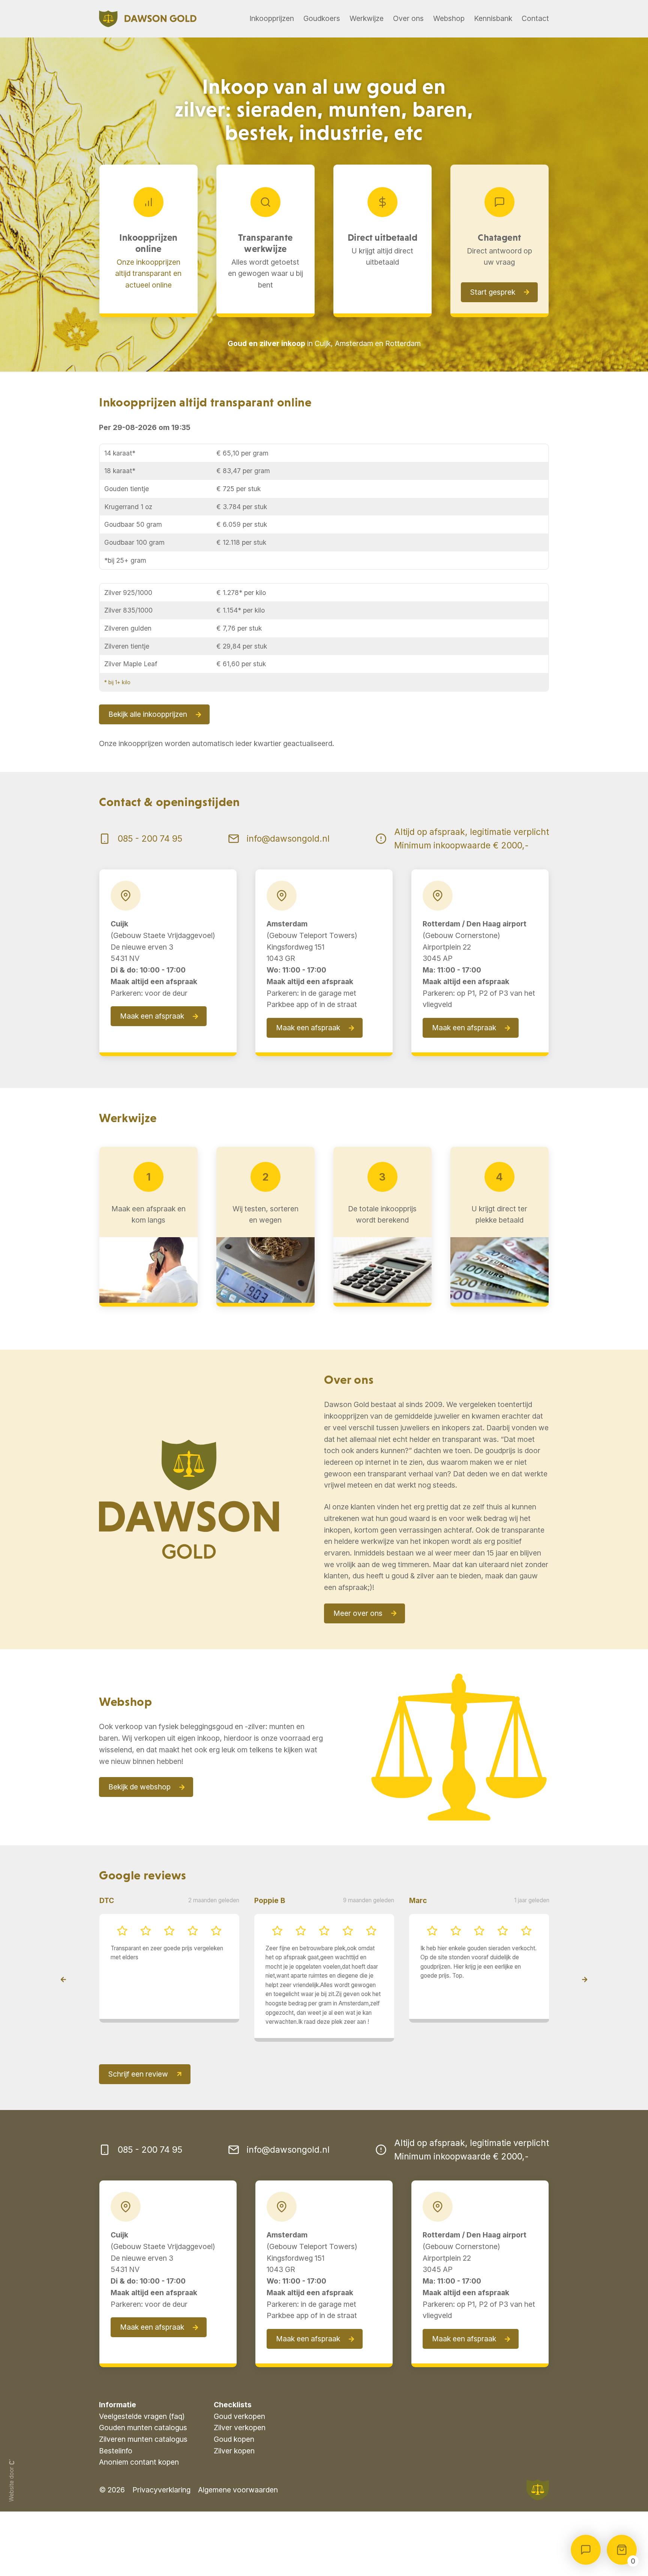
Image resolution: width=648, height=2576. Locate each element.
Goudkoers (322, 18)
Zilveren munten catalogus (143, 2476)
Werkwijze (367, 18)
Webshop (449, 18)
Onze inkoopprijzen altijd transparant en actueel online (148, 273)
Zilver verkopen (240, 2465)
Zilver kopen (234, 2488)
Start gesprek (493, 292)
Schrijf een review (138, 2111)
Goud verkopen (239, 2453)
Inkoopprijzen (272, 18)
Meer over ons (358, 1613)
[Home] (148, 19)
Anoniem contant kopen (139, 2499)
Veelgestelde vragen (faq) (142, 2453)
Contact (535, 18)
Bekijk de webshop (139, 1787)
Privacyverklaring (161, 2527)
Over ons (408, 18)
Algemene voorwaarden (238, 2527)
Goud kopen (234, 2476)
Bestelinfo (116, 2488)
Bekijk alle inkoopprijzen (148, 714)
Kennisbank (493, 18)
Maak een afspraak (152, 1016)
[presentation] (63, 1998)
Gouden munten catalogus (143, 2465)
